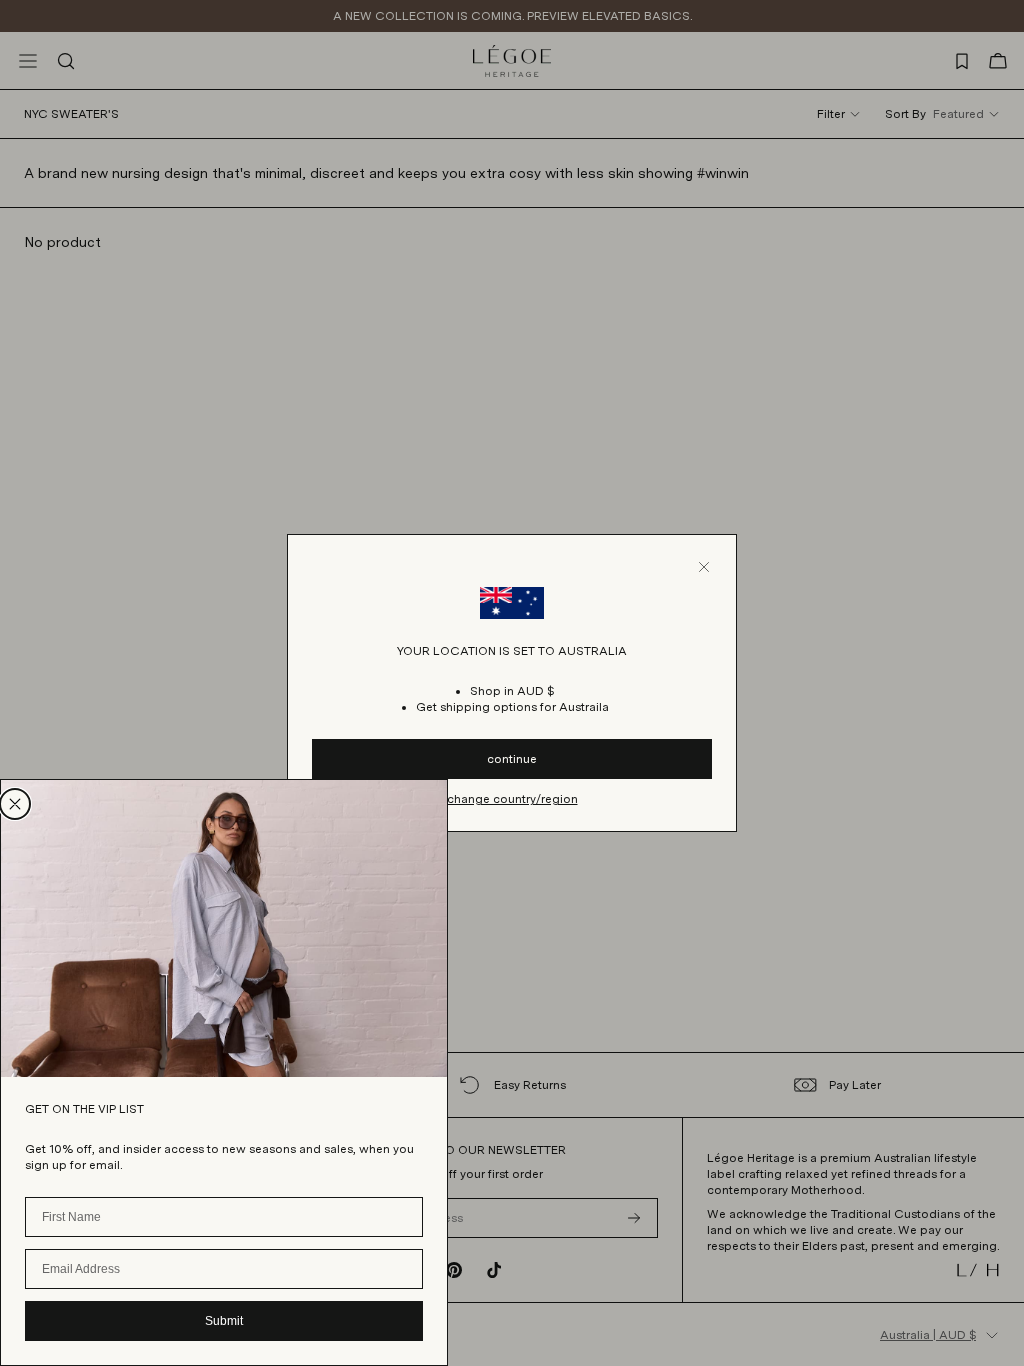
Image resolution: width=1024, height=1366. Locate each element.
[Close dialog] (15, 804)
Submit (224, 1321)
